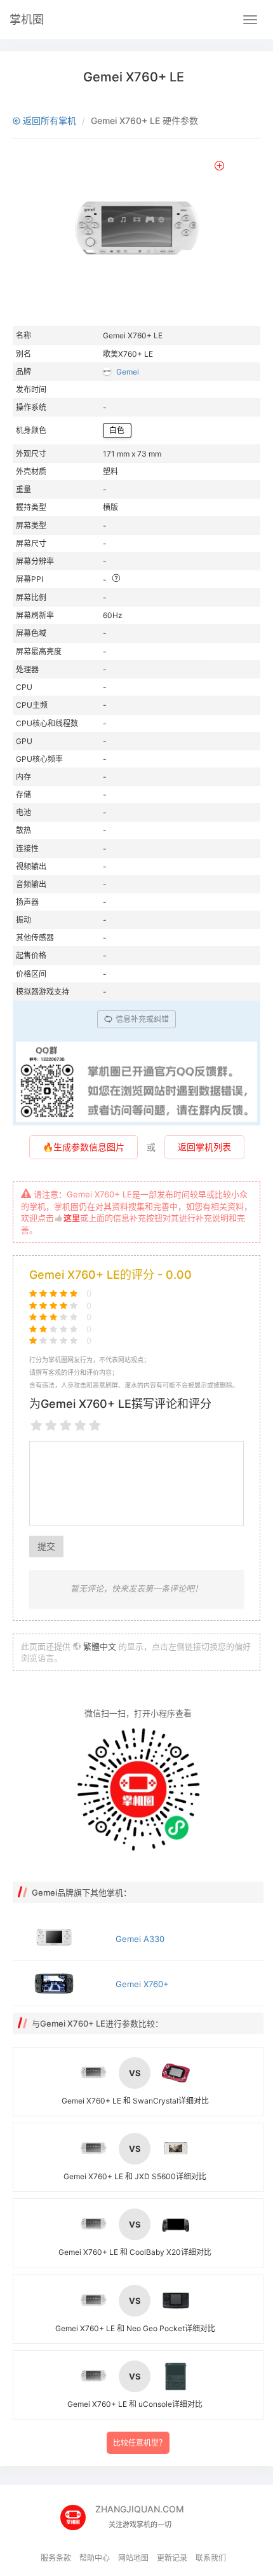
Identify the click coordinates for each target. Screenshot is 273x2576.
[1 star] (37, 1426)
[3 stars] (66, 1426)
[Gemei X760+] (61, 1983)
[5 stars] (95, 1426)
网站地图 (133, 2558)
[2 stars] (51, 1426)
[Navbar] (250, 20)
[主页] (78, 2513)
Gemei (128, 372)
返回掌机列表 (204, 1147)
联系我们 (211, 2558)
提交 (46, 1546)
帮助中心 (95, 2558)
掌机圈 (27, 19)
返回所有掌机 (48, 121)
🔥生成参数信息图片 (83, 1147)
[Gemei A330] (61, 1938)
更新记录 (172, 2558)
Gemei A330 (140, 1939)
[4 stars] (80, 1426)
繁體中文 (100, 1646)
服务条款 (56, 2558)
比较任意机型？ (140, 2443)
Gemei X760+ (142, 1984)
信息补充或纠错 (141, 1019)
